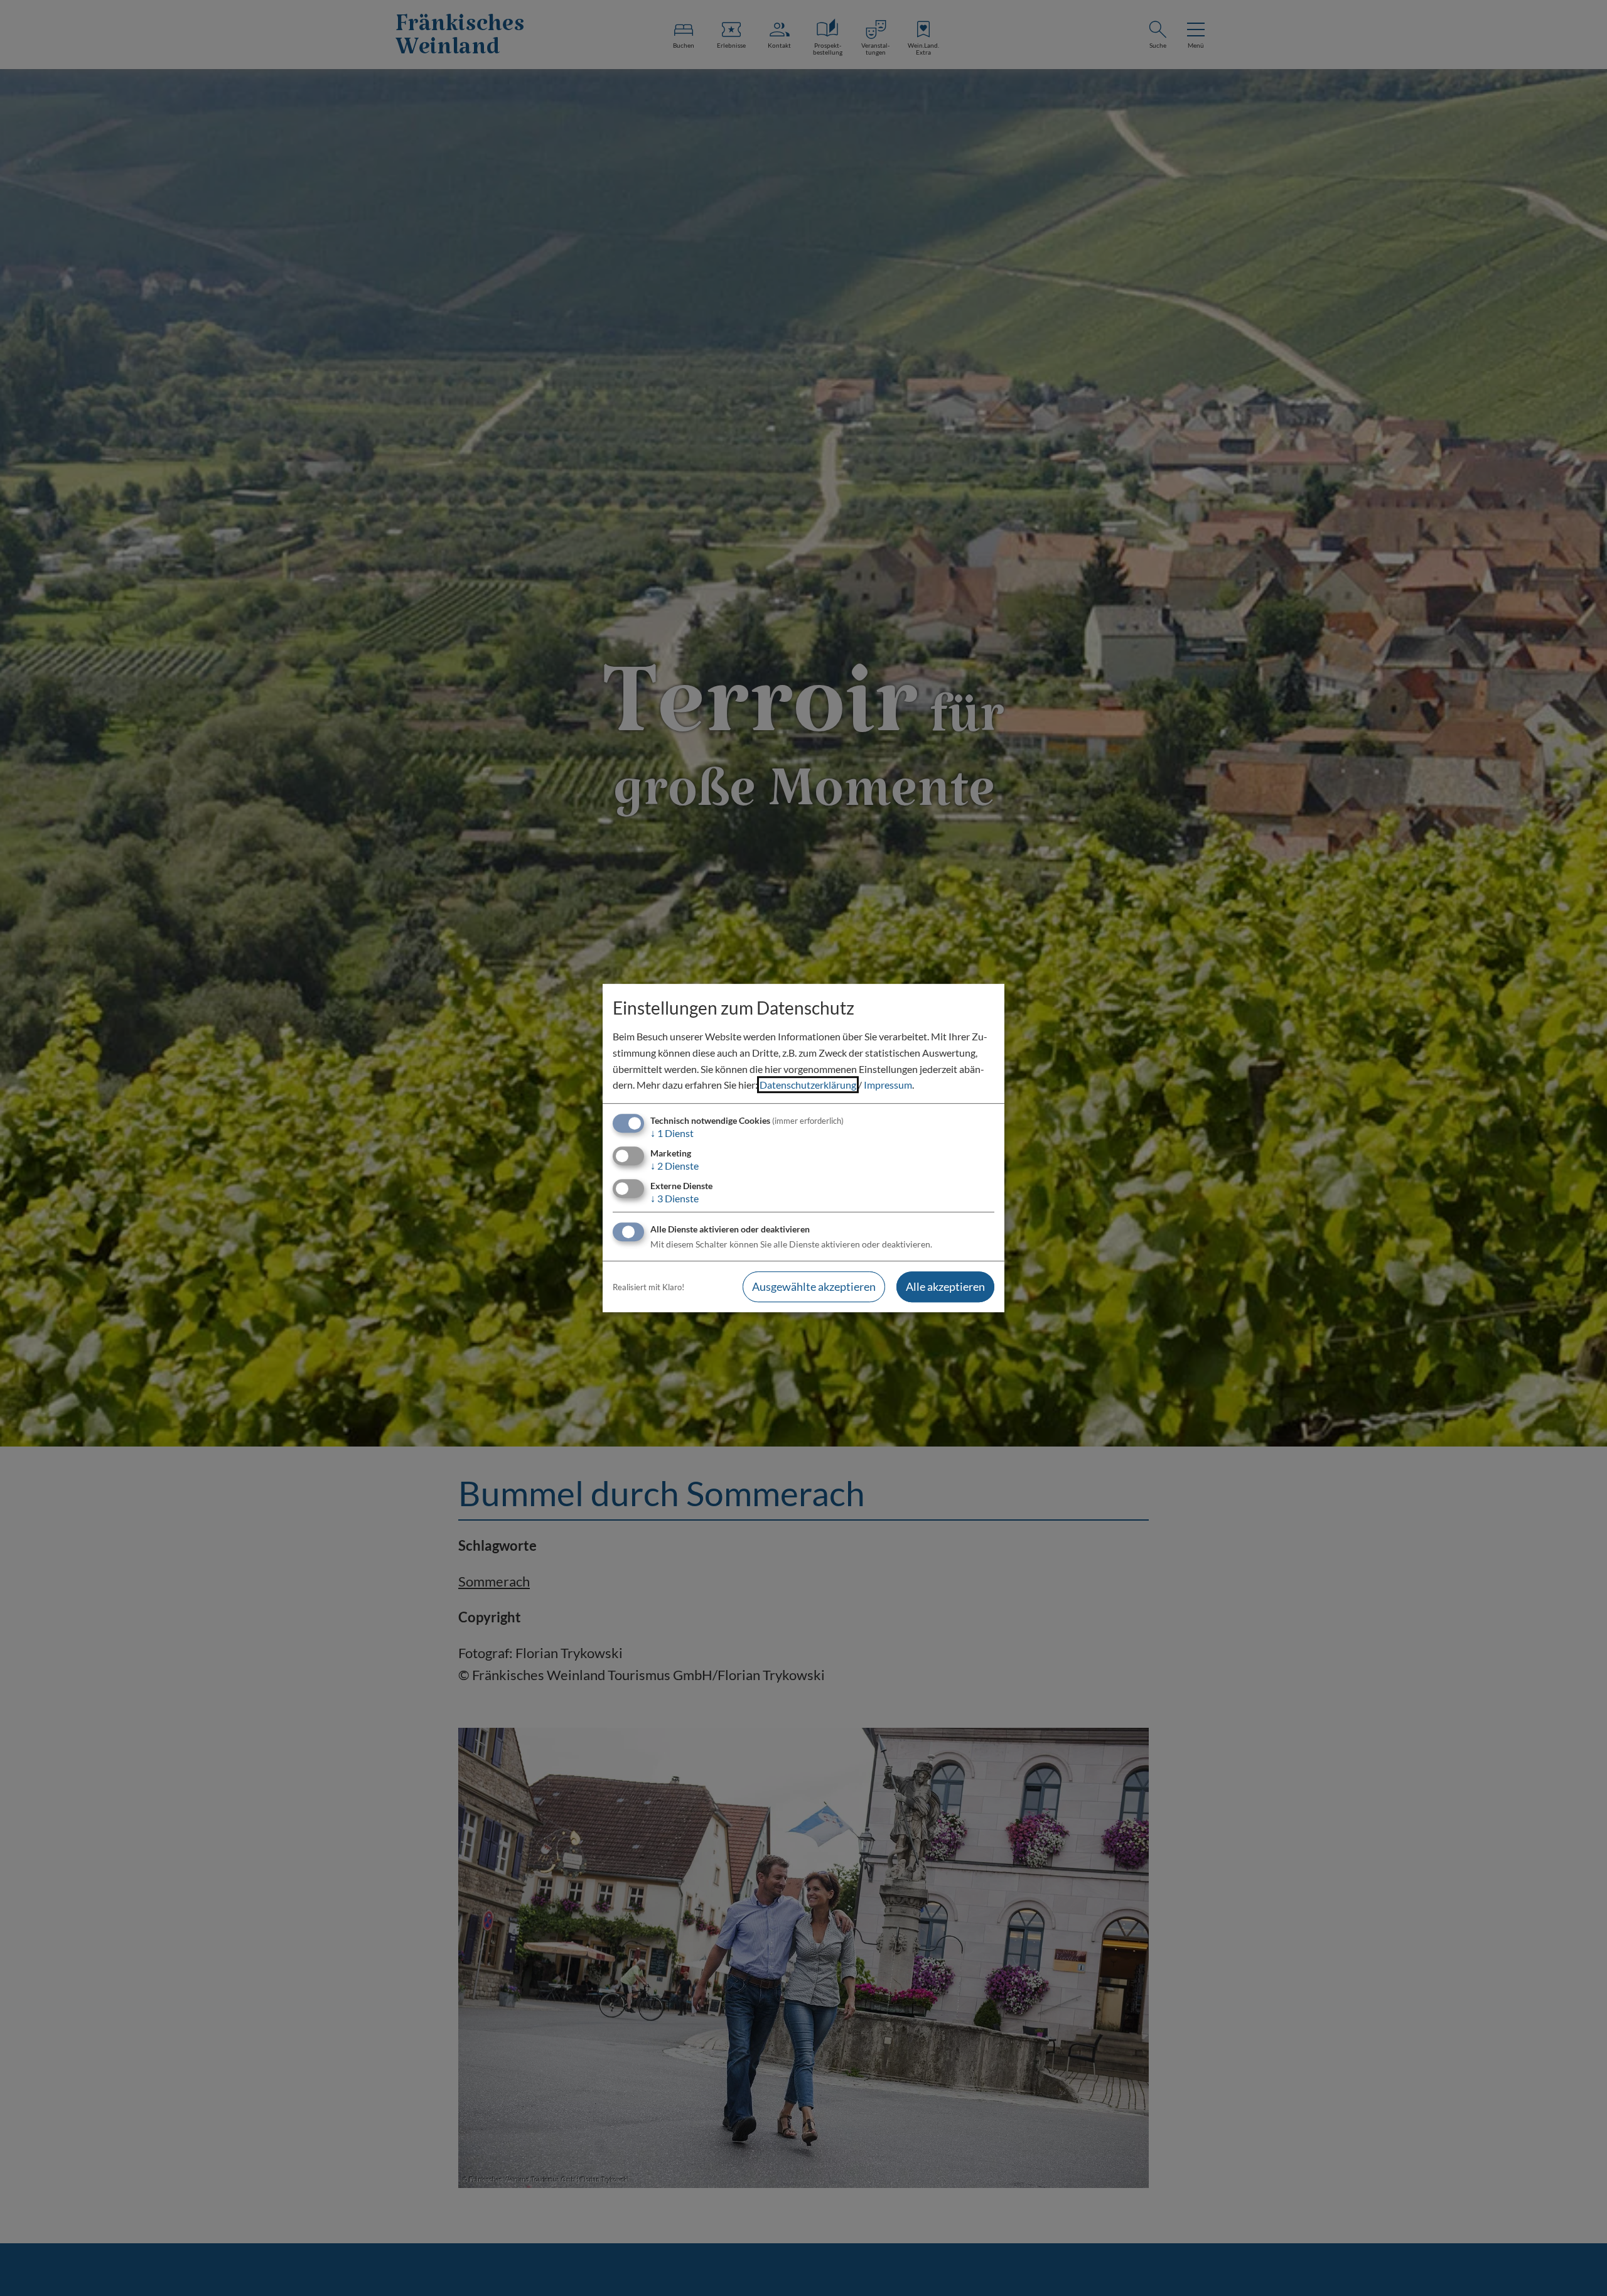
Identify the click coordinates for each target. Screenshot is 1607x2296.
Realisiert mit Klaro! (648, 1287)
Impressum (888, 1085)
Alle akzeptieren (945, 1287)
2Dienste (675, 1166)
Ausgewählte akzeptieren (814, 1287)
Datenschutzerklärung (808, 1085)
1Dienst (672, 1133)
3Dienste (675, 1198)
